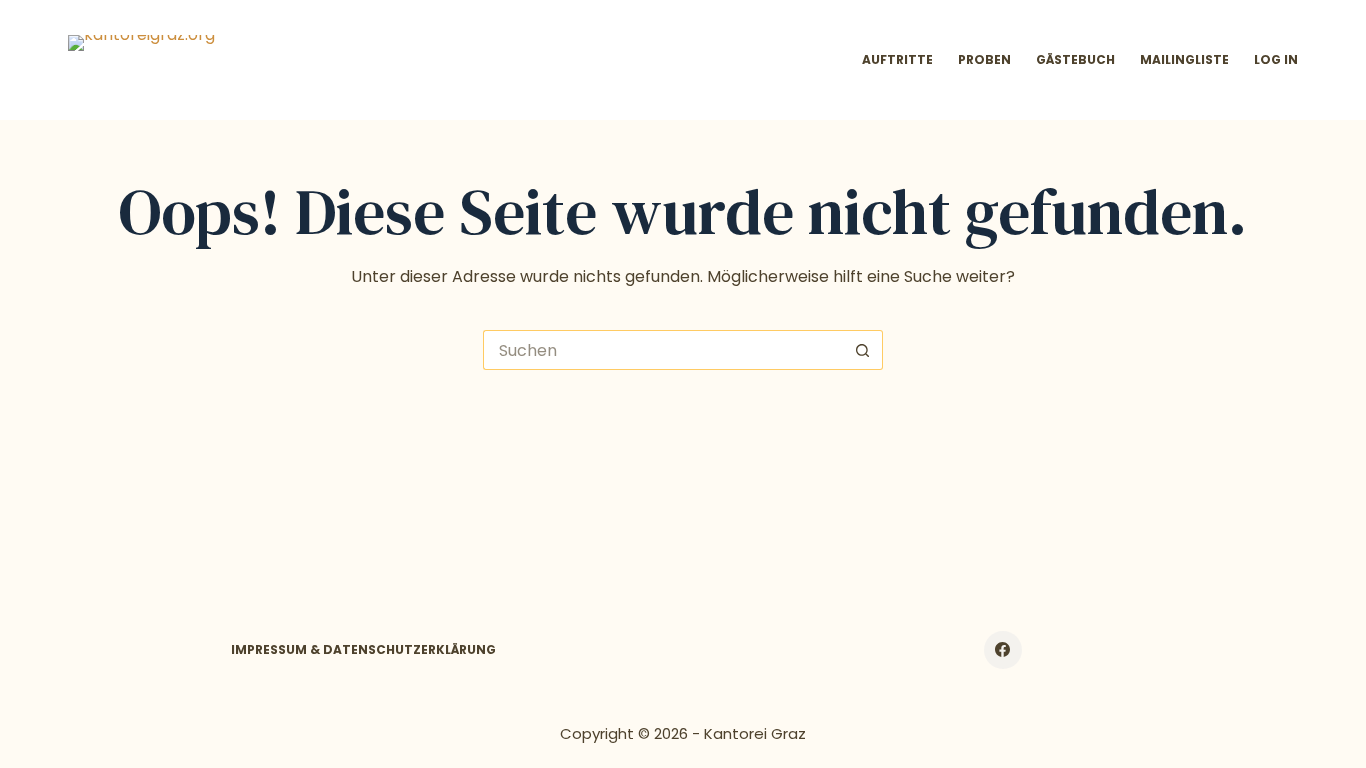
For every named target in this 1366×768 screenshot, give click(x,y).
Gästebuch (1075, 59)
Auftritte (897, 59)
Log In (1276, 59)
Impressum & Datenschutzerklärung (363, 650)
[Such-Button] (863, 350)
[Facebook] (1003, 650)
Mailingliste (1184, 59)
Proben (984, 59)
